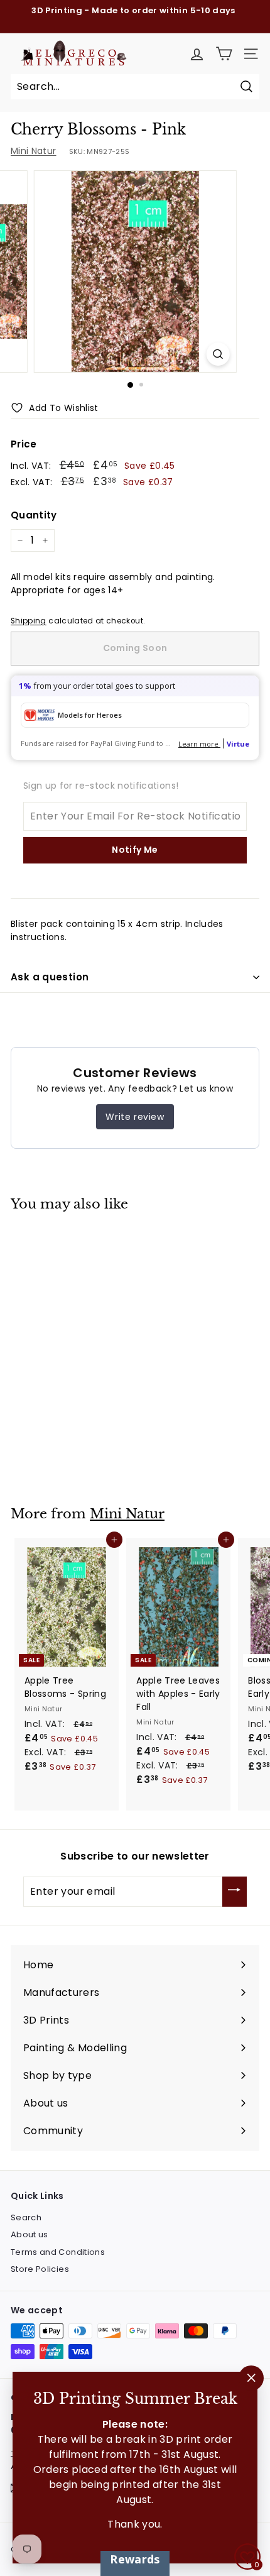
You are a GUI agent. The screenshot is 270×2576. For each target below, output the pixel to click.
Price (24, 444)
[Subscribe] (235, 1892)
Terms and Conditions (58, 2252)
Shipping (29, 621)
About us (30, 2234)
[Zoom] (218, 354)
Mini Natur (34, 151)
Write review (135, 1117)
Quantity (34, 515)
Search (26, 2217)
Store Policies (40, 2269)
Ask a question (50, 977)
